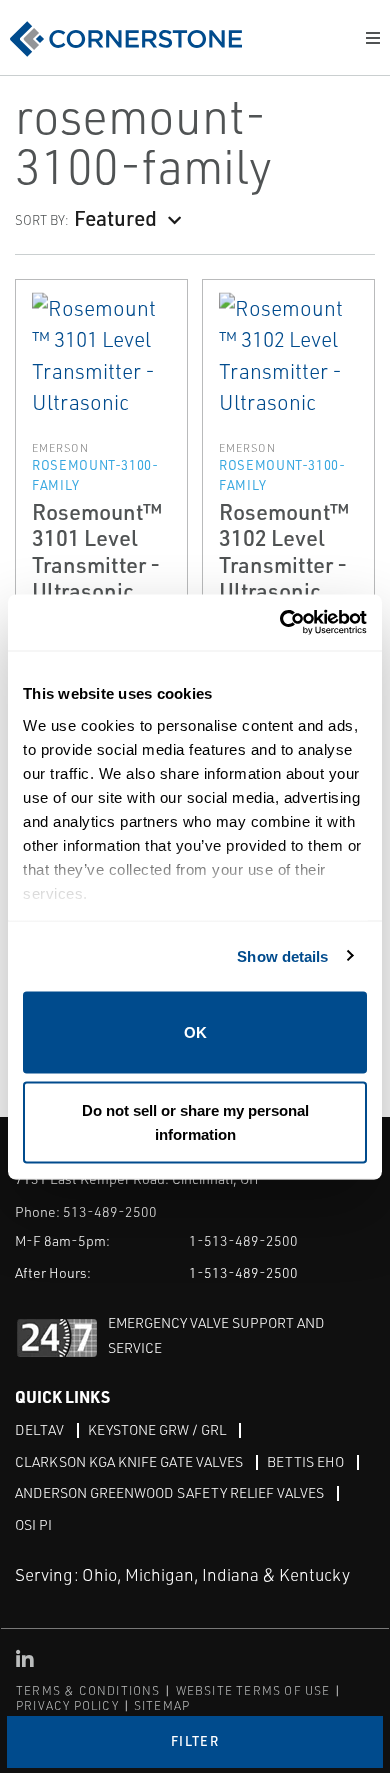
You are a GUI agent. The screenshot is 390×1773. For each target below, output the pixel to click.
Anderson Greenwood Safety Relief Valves (169, 1492)
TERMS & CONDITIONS (88, 1690)
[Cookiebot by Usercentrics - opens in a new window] (280, 622)
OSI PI (33, 1524)
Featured (115, 217)
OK (195, 1032)
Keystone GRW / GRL (157, 1429)
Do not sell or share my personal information (195, 1121)
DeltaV (39, 1429)
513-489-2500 (110, 1211)
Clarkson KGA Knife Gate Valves (129, 1461)
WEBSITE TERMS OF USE (253, 1690)
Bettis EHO (305, 1461)
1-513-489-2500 (243, 1240)
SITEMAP (162, 1705)
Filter (195, 1741)
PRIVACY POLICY (67, 1705)
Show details (282, 955)
